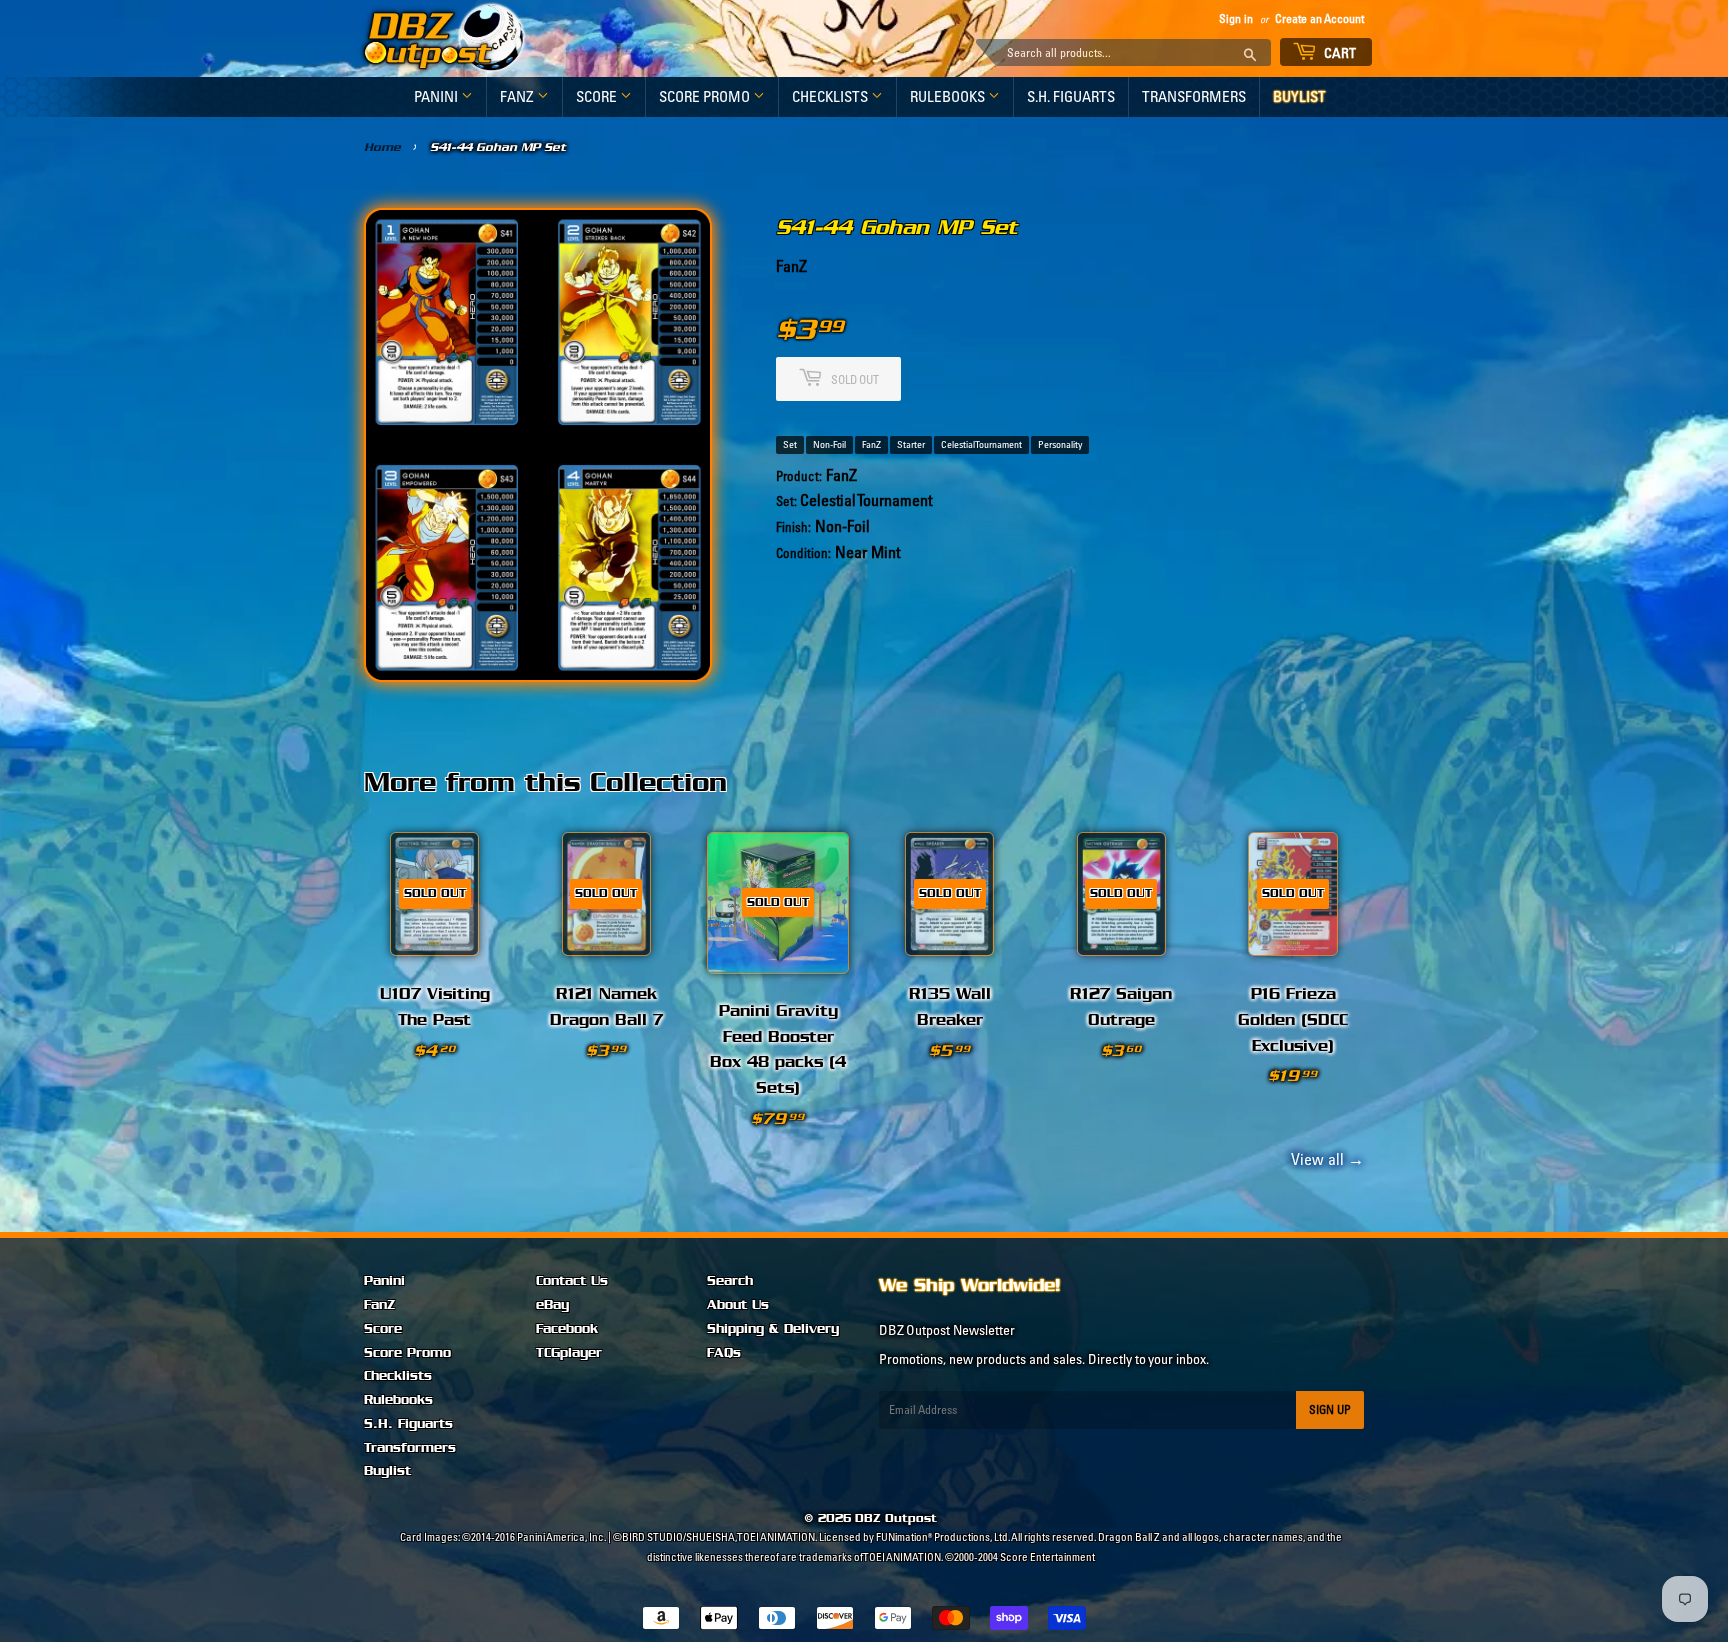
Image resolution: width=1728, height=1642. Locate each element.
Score (598, 96)
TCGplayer (569, 1353)
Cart (1339, 53)
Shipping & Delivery (773, 1329)
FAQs (724, 1353)
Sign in (1236, 18)
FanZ (518, 96)
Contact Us (572, 1281)
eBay (552, 1305)
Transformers (1194, 96)
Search (730, 1281)
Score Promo (706, 96)
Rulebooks (949, 96)
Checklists (831, 96)
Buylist (1299, 96)
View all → (1324, 1159)
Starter (911, 444)
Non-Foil (829, 444)
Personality (1060, 444)
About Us (738, 1305)
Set (790, 444)
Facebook (567, 1329)
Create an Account (1319, 18)
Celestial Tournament (981, 444)
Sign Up (1330, 1409)
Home (382, 147)
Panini (437, 96)
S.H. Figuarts (1071, 96)
